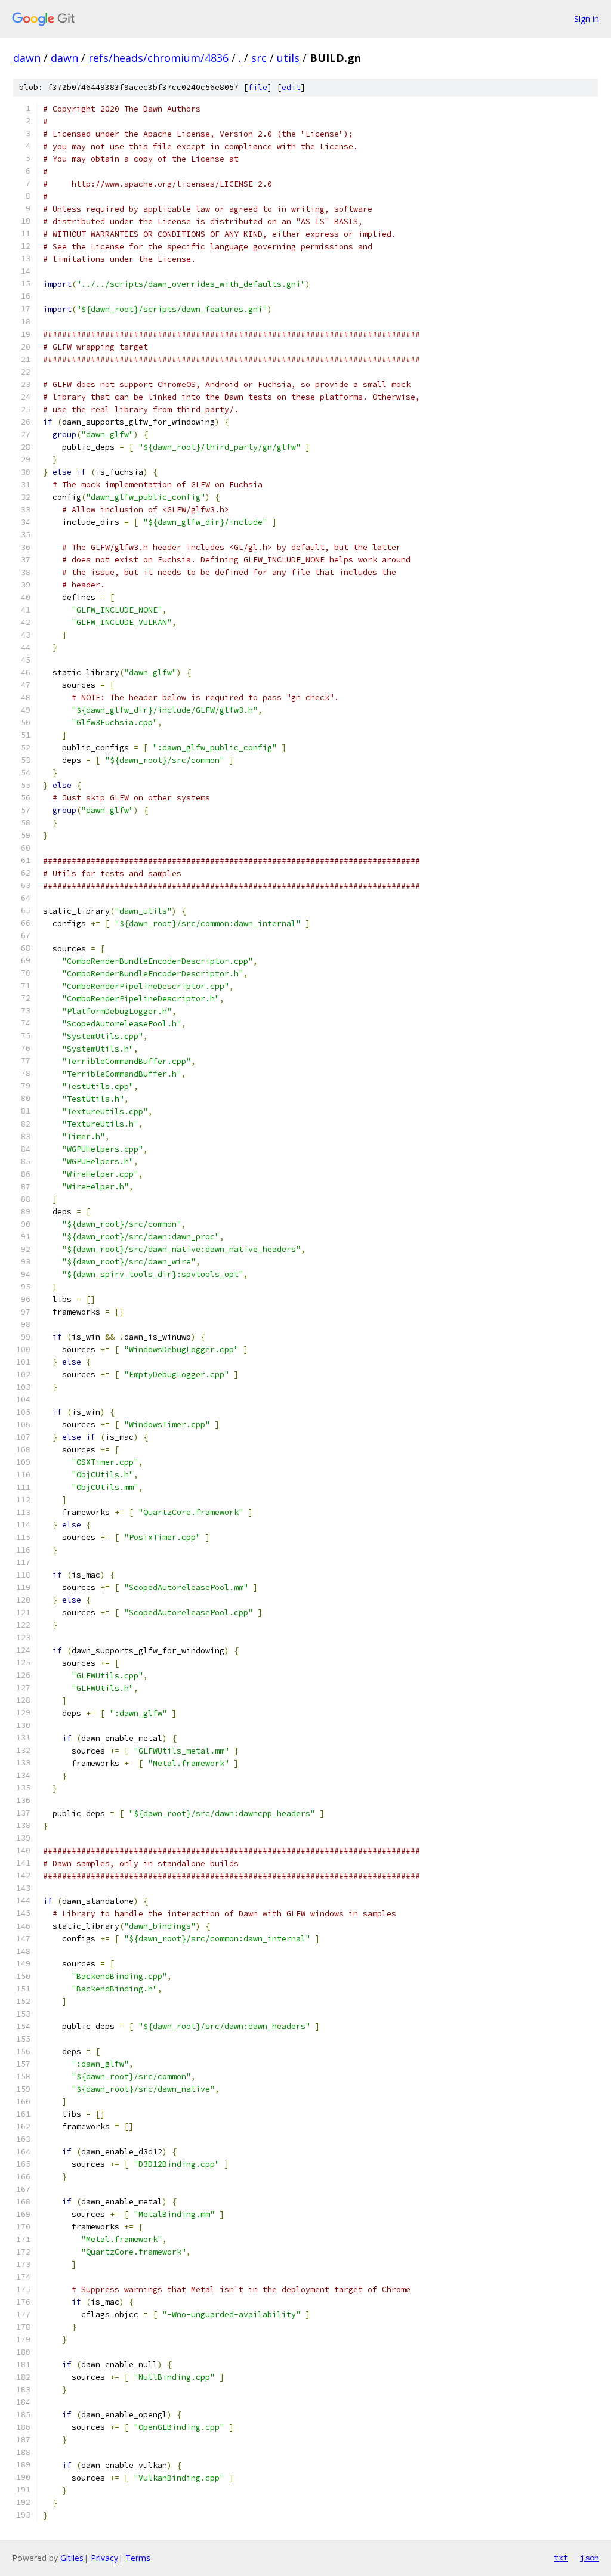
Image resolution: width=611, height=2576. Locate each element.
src (259, 58)
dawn (27, 58)
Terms (138, 2558)
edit (291, 87)
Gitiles (72, 2558)
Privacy (104, 2558)
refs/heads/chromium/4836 (158, 58)
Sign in (587, 19)
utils (288, 58)
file (258, 87)
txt (561, 2558)
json (590, 2558)
